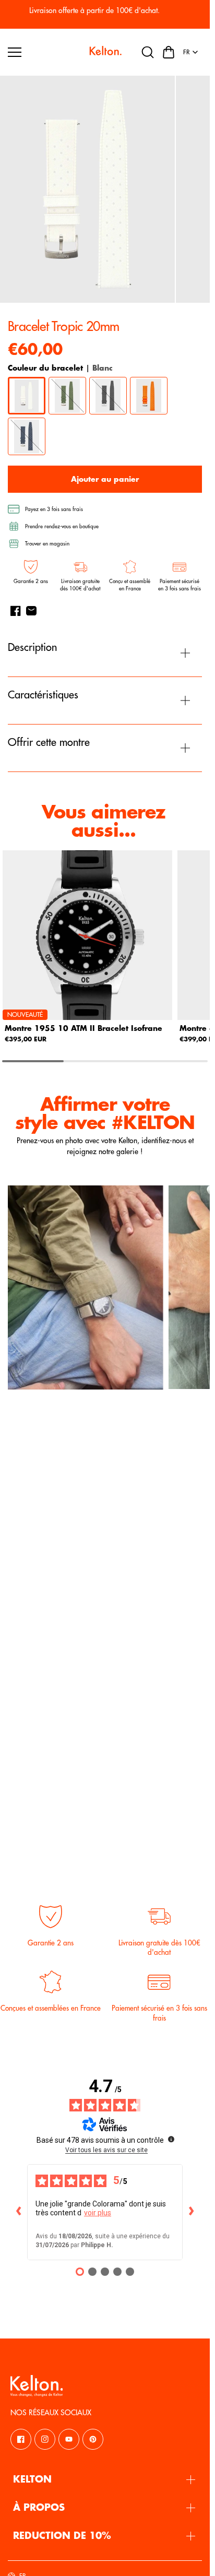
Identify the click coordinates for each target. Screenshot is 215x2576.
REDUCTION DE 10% (62, 2536)
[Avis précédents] (19, 2212)
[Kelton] (105, 52)
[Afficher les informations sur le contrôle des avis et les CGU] (171, 2139)
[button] (169, 52)
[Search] (148, 52)
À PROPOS (39, 2508)
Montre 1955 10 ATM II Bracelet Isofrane (83, 1028)
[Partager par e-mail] (31, 611)
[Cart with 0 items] (169, 52)
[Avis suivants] (191, 2212)
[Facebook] (21, 2439)
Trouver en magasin (47, 544)
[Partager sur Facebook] (16, 611)
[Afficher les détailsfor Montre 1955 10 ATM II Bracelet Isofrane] (87, 935)
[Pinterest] (93, 2439)
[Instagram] (45, 2439)
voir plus (98, 2213)
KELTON (32, 2479)
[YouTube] (69, 2439)
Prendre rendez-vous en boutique (62, 527)
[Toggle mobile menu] (45, 52)
